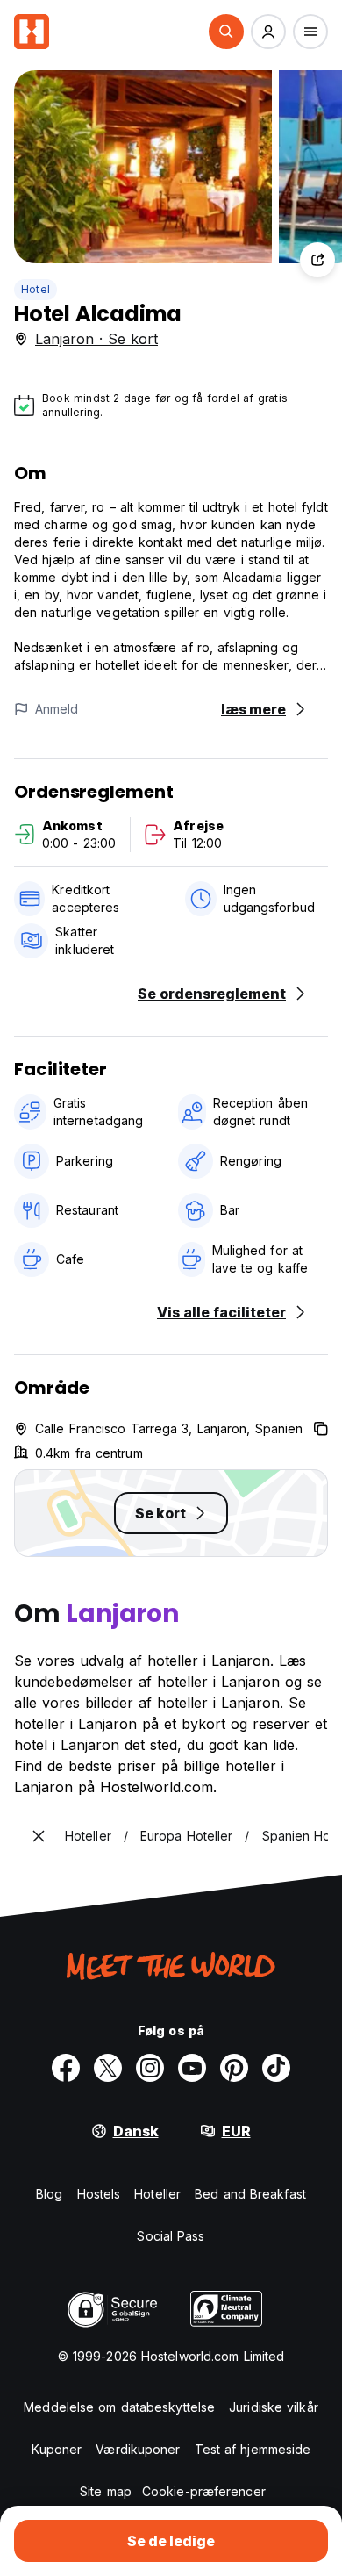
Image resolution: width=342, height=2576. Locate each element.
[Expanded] (39, 1836)
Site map (106, 2491)
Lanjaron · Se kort (96, 339)
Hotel (36, 289)
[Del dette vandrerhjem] (317, 260)
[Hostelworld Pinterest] (234, 2068)
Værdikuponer (138, 2449)
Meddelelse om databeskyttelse (119, 2407)
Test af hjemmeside (253, 2449)
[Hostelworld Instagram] (150, 2068)
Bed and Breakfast (250, 2194)
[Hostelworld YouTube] (192, 2068)
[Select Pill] (226, 32)
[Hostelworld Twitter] (108, 2068)
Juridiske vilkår (274, 2407)
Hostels (99, 2194)
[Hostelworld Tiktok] (276, 2068)
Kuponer (57, 2449)
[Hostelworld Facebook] (66, 2068)
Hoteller (157, 2194)
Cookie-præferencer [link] (204, 2491)
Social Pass (171, 2236)
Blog (49, 2194)
